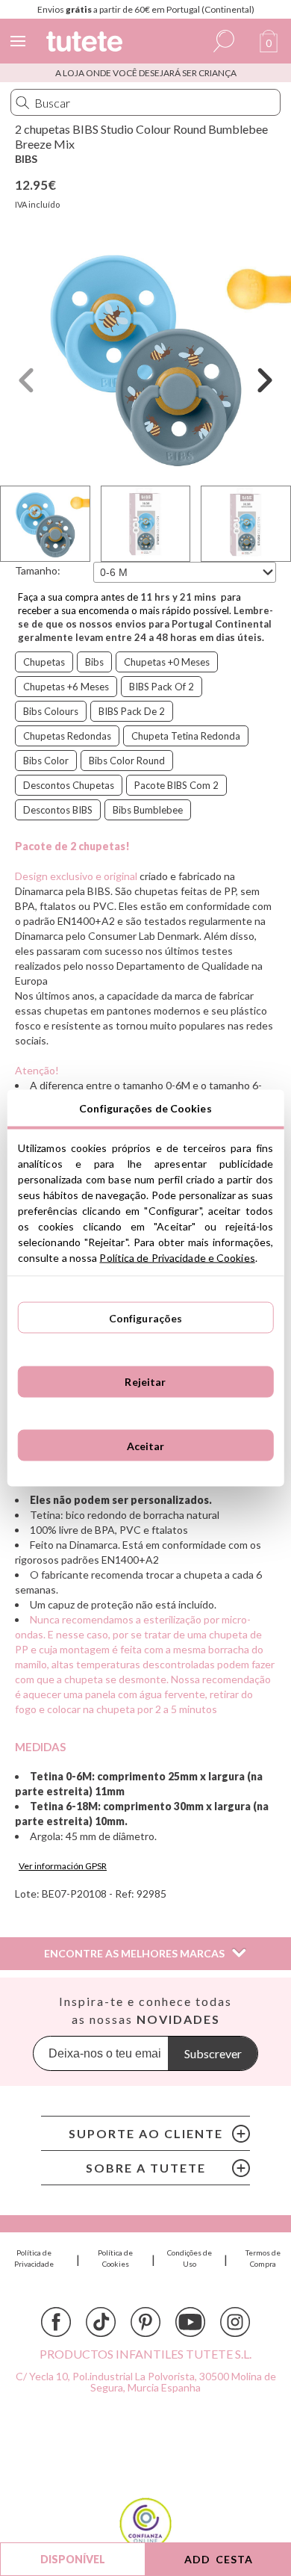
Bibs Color (46, 761)
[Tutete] (87, 44)
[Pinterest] (145, 2322)
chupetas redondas (67, 736)
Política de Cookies (115, 2258)
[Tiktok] (101, 2322)
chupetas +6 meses (66, 687)
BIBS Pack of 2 (162, 687)
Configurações (146, 1318)
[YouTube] (190, 2322)
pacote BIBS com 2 (176, 785)
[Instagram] (235, 2322)
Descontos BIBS (58, 810)
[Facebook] (56, 2322)
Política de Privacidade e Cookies (177, 1258)
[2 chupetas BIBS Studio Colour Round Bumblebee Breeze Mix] (145, 357)
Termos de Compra (263, 2258)
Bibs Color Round (127, 761)
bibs (94, 662)
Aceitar (146, 1445)
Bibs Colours (51, 711)
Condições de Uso (190, 2258)
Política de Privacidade (34, 2258)
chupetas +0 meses (167, 662)
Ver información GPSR (63, 1866)
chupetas (44, 662)
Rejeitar (145, 1382)
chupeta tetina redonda (186, 736)
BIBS (26, 159)
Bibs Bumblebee (148, 810)
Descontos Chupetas (69, 785)
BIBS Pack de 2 (132, 711)
